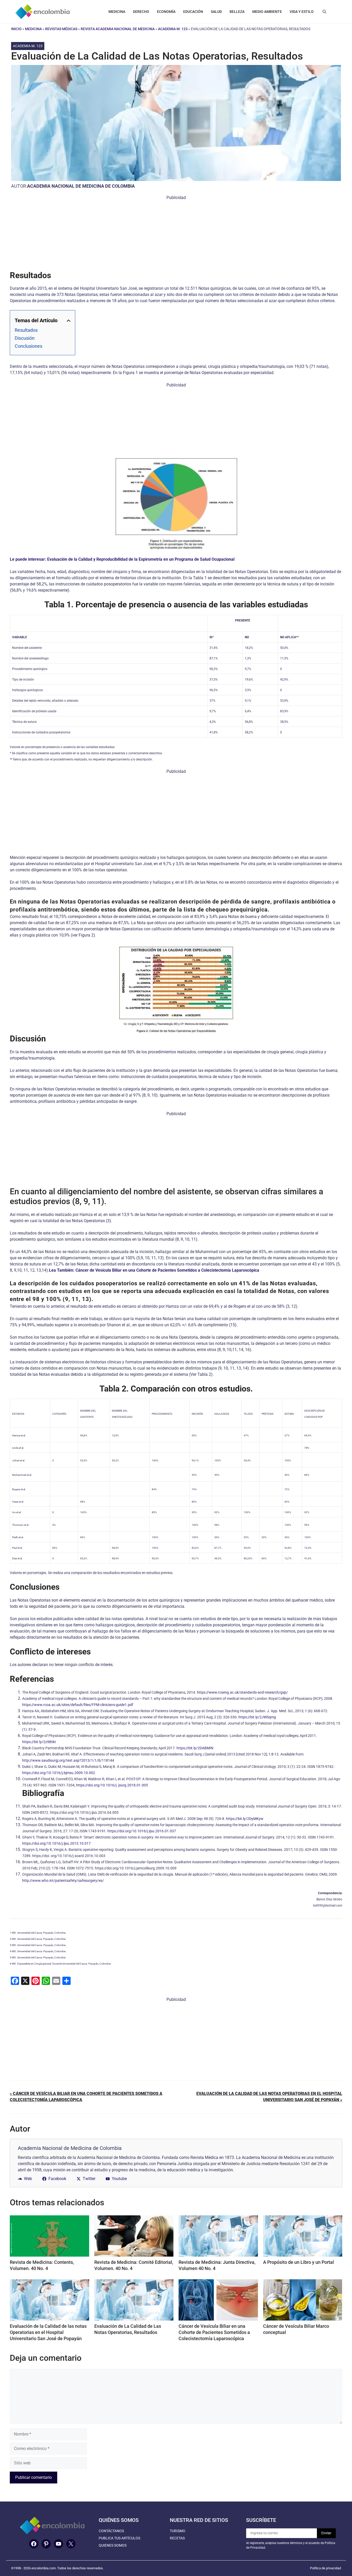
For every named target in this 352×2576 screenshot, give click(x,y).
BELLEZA (237, 12)
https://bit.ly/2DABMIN (195, 1748)
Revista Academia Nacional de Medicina (118, 29)
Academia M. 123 (173, 29)
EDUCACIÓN (193, 12)
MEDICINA (117, 12)
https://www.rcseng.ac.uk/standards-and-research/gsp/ (242, 1692)
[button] (324, 12)
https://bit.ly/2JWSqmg (257, 1717)
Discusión (25, 338)
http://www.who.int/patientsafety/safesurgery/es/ (63, 1881)
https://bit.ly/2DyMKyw (245, 1819)
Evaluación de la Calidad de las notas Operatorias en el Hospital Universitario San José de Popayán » (269, 2097)
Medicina (33, 29)
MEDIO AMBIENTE (267, 12)
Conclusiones (28, 346)
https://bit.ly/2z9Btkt (39, 1742)
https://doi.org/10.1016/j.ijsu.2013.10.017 (56, 1843)
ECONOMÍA (166, 12)
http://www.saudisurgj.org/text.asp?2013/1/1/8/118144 (68, 1760)
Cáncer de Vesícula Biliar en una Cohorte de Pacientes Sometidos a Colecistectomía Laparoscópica (214, 2332)
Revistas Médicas (61, 29)
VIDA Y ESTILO (302, 12)
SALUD (216, 12)
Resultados (26, 330)
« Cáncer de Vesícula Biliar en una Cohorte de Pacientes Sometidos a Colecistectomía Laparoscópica (86, 2097)
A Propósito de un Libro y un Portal (299, 2262)
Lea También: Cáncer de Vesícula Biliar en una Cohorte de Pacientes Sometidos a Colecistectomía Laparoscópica (154, 1270)
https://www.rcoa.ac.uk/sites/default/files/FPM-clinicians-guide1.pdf (78, 1705)
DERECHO (141, 12)
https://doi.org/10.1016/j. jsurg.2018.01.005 (112, 1785)
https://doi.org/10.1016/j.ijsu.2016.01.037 (142, 1831)
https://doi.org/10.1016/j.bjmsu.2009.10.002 (59, 1773)
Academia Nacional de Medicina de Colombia (81, 186)
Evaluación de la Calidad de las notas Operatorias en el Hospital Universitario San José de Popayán (48, 2332)
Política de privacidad (325, 2568)
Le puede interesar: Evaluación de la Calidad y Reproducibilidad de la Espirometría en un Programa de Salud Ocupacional (122, 559)
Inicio (16, 29)
